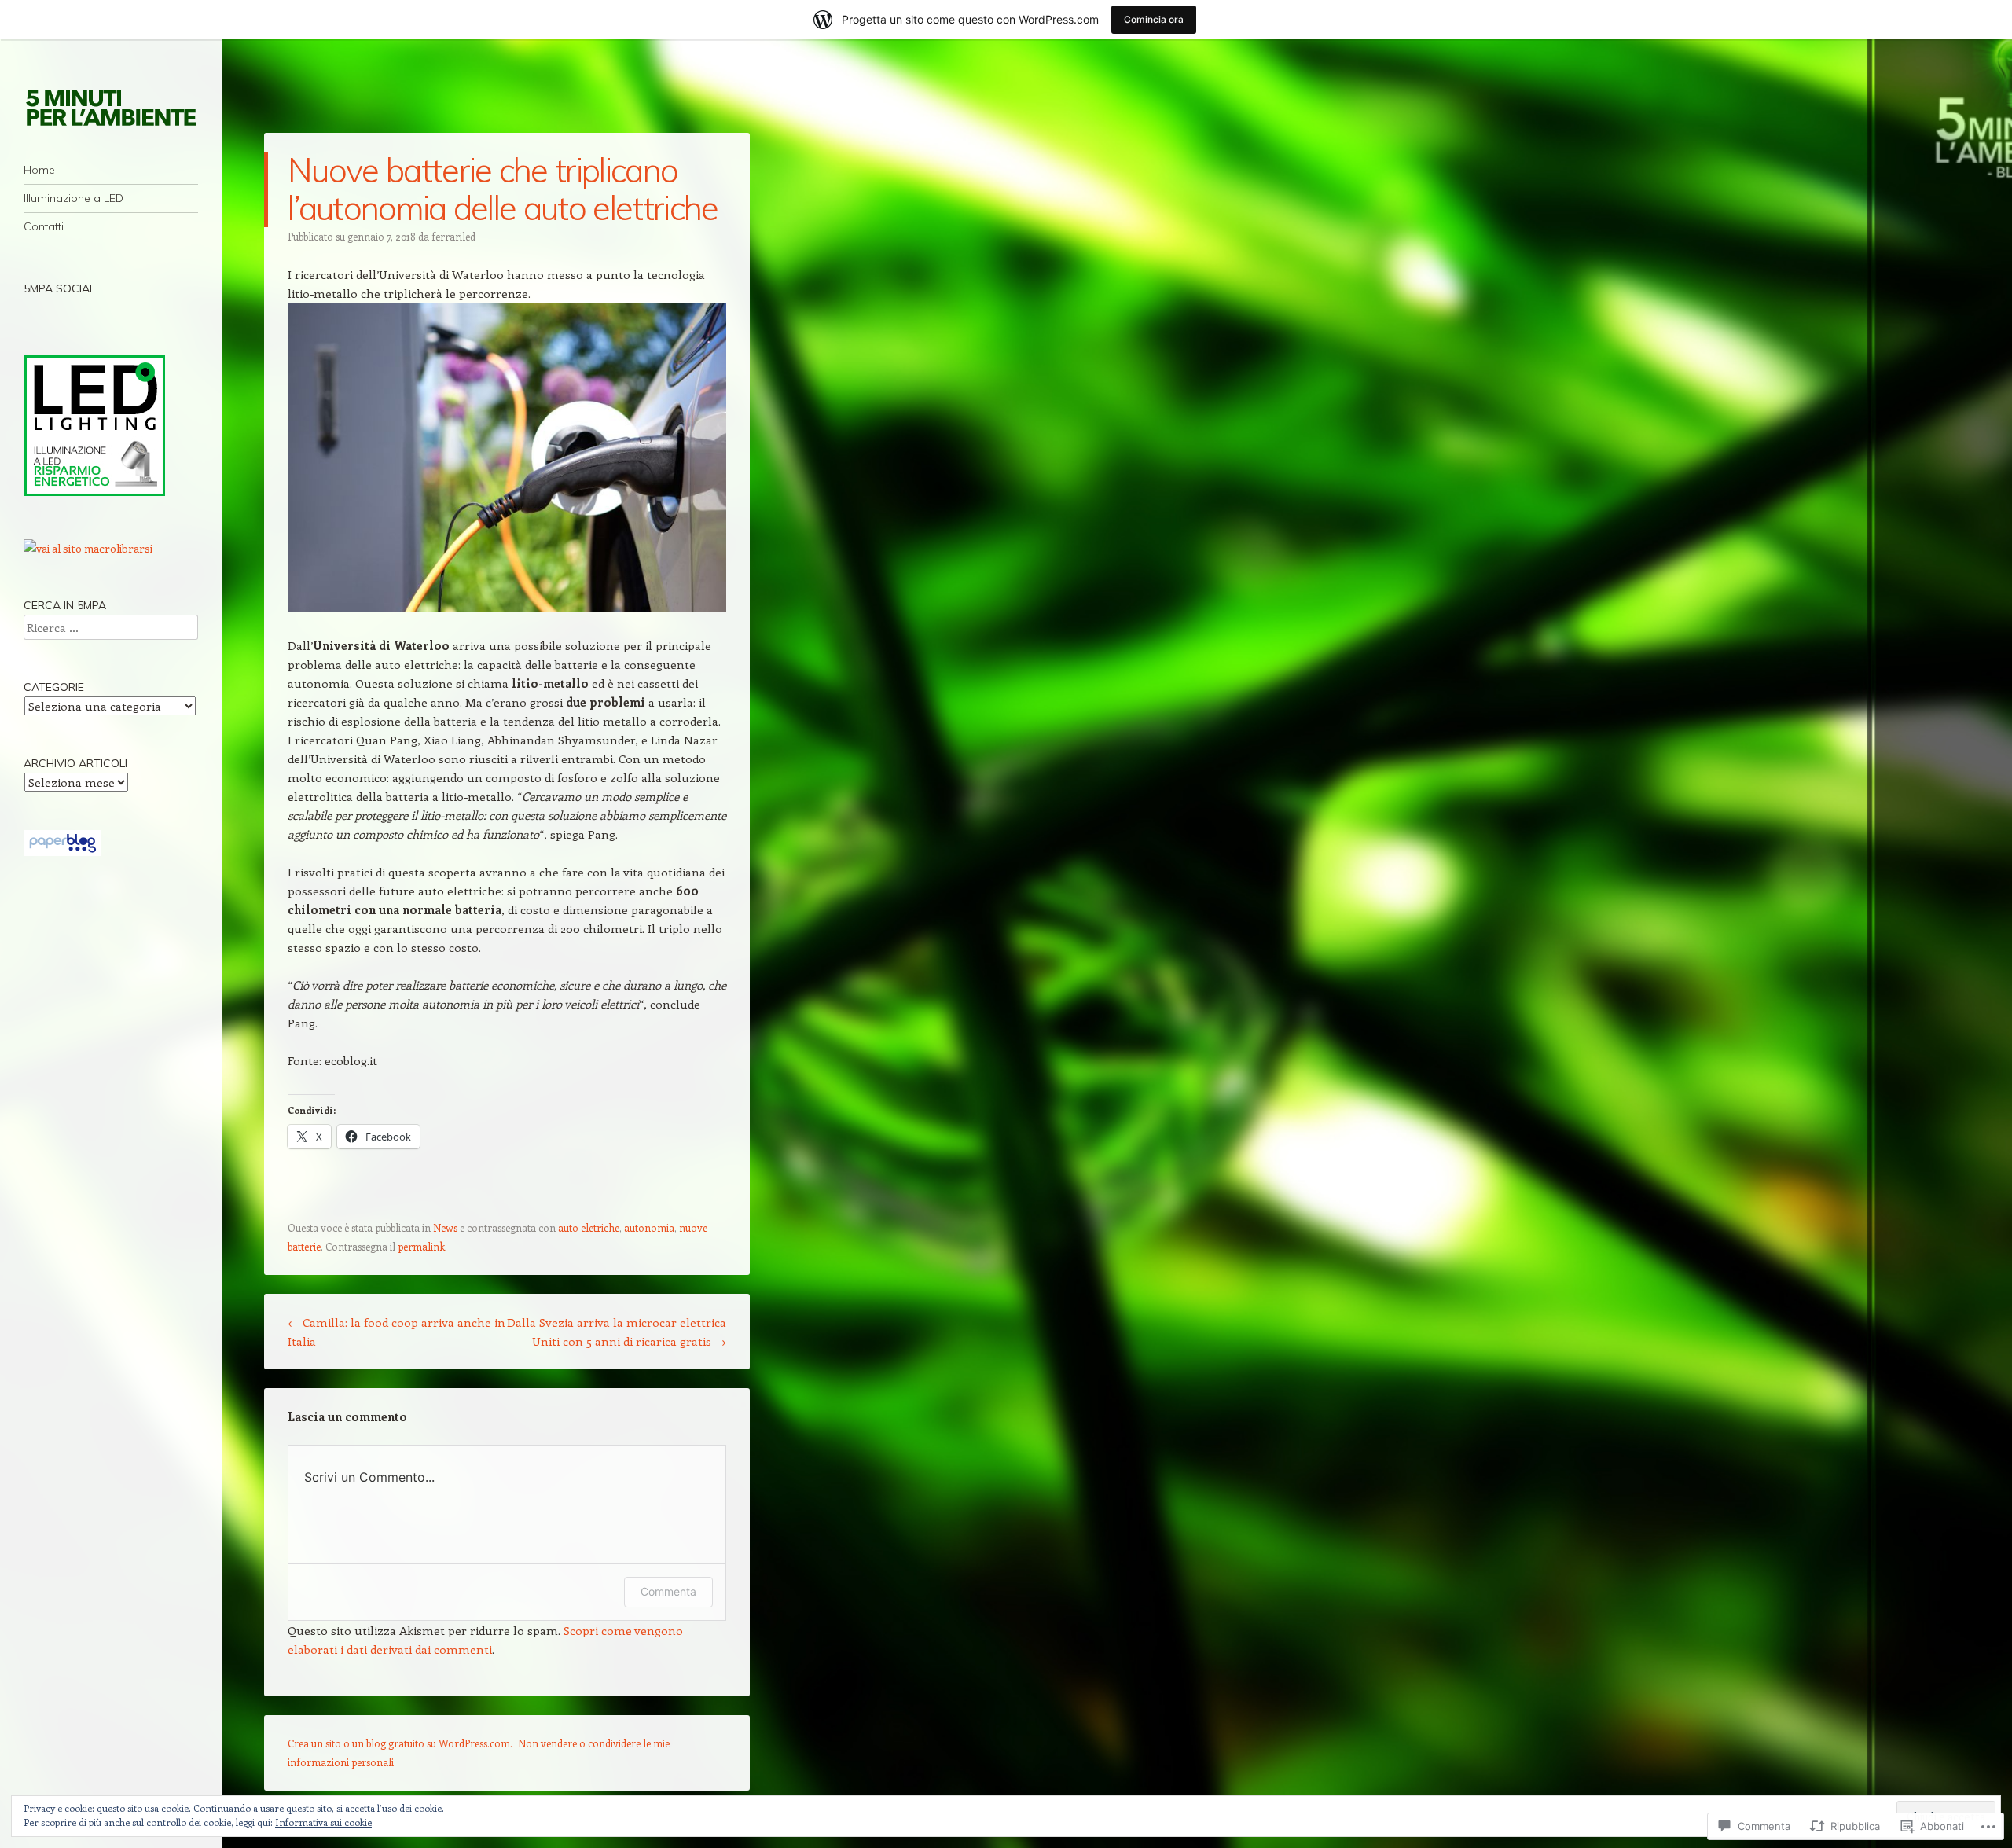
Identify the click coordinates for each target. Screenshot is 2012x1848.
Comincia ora (1154, 19)
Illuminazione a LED (73, 198)
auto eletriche (589, 1227)
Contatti (44, 226)
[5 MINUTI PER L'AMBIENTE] (111, 107)
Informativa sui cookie (323, 1822)
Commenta (668, 1591)
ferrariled (453, 236)
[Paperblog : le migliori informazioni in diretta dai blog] (62, 852)
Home (39, 170)
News (445, 1227)
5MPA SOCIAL (59, 288)
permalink (421, 1246)
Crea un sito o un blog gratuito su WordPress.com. (400, 1743)
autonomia (649, 1227)
